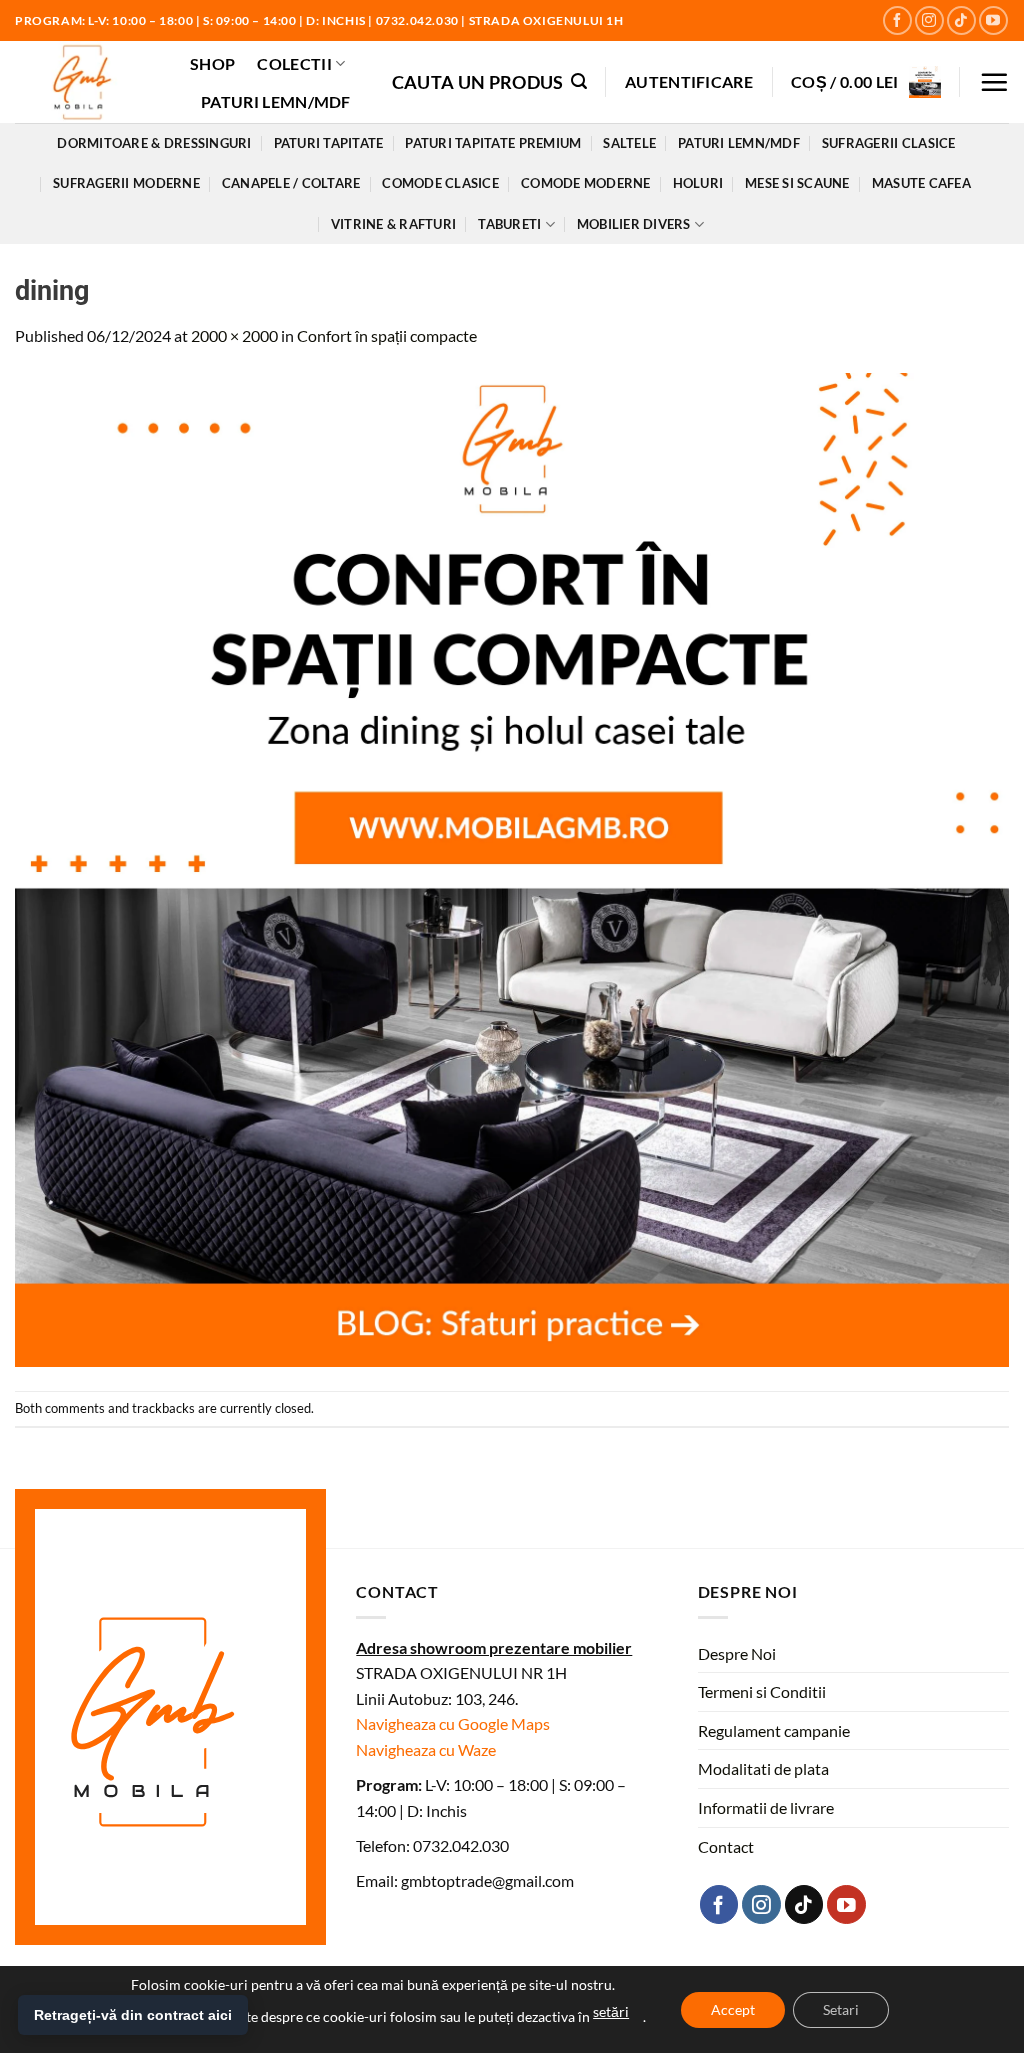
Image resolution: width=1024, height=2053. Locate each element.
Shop (212, 63)
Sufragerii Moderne (126, 183)
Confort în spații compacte (387, 335)
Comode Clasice (440, 183)
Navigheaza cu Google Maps (453, 1723)
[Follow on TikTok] (961, 20)
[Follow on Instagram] (929, 20)
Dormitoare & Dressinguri (154, 143)
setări (611, 2011)
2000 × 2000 (234, 335)
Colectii (294, 63)
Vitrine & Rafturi (393, 224)
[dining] (512, 867)
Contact (726, 1846)
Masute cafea (921, 183)
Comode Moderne (586, 183)
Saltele (629, 143)
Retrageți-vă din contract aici (133, 2015)
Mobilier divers (634, 224)
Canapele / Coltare (291, 183)
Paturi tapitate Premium (493, 143)
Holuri (698, 183)
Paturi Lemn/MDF (276, 101)
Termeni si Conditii (762, 1691)
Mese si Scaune (797, 183)
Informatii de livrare (766, 1807)
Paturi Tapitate (329, 143)
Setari (841, 2009)
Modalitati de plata (763, 1768)
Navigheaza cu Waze (426, 1749)
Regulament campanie (774, 1730)
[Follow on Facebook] (897, 20)
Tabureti (509, 224)
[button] (489, 81)
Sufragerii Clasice (889, 143)
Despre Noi (737, 1653)
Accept (733, 2009)
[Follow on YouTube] (993, 20)
